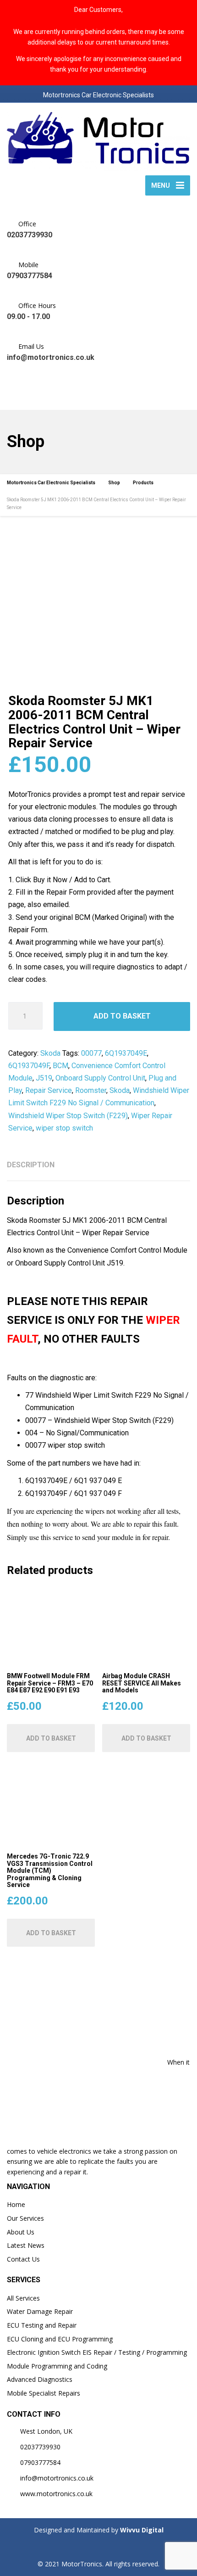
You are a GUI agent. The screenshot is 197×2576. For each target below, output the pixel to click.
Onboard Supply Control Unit (100, 1078)
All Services (23, 2298)
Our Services (25, 2218)
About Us (21, 2232)
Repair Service (49, 1090)
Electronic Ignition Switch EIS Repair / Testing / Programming (97, 2352)
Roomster (91, 1090)
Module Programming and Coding (57, 2366)
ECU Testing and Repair (42, 2325)
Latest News (26, 2245)
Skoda (50, 1053)
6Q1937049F (29, 1066)
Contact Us (23, 2259)
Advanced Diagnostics (40, 2379)
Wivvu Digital (141, 2530)
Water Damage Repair (40, 2311)
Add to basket (122, 1016)
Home (16, 2204)
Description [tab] (31, 1165)
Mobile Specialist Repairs (44, 2393)
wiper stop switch (64, 1128)
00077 (91, 1053)
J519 (44, 1078)
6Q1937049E (126, 1053)
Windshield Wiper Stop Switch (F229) (68, 1116)
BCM (60, 1066)
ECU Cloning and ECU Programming (60, 2339)
